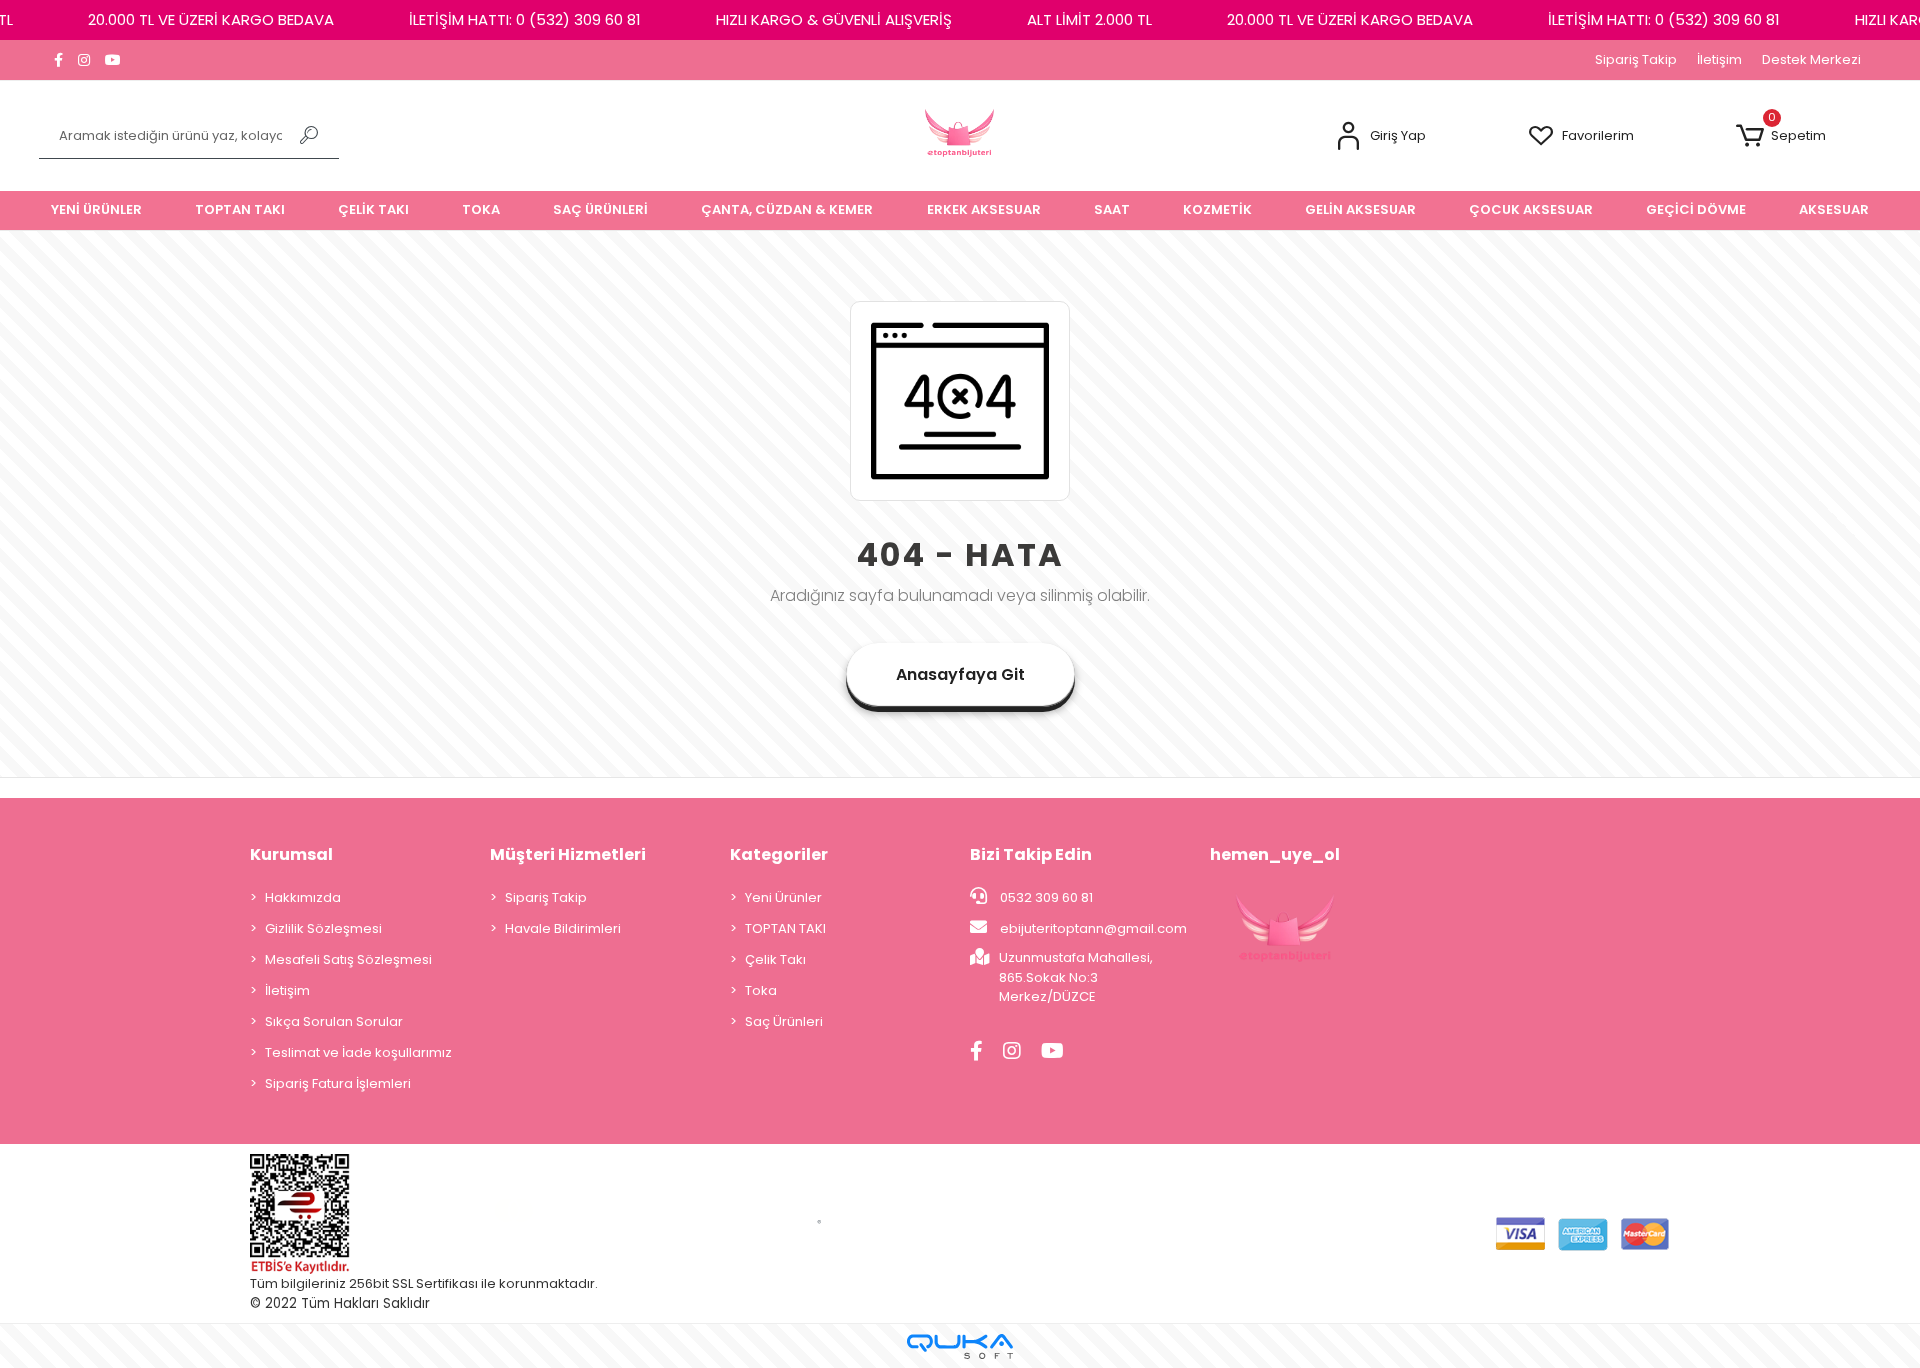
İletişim (1719, 59)
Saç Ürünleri (784, 1021)
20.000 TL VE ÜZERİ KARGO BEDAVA (211, 19)
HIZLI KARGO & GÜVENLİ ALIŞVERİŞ (834, 19)
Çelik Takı (775, 959)
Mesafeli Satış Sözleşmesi (348, 959)
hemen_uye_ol (1275, 854)
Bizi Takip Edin (1031, 854)
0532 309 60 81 (1045, 897)
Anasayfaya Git (960, 674)
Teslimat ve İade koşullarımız (358, 1052)
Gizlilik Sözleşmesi (323, 928)
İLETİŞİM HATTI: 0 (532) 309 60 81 (525, 19)
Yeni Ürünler (783, 897)
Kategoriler (779, 854)
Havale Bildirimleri (563, 928)
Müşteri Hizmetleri (568, 854)
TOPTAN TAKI (785, 928)
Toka (761, 990)
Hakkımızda (303, 897)
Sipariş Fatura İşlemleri (338, 1083)
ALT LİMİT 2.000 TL (1089, 19)
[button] (1380, 136)
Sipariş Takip (1636, 59)
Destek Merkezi (1811, 59)
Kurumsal (291, 854)
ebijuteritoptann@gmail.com (1093, 928)
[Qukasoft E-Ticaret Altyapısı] (960, 1346)
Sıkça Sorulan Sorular (334, 1021)
